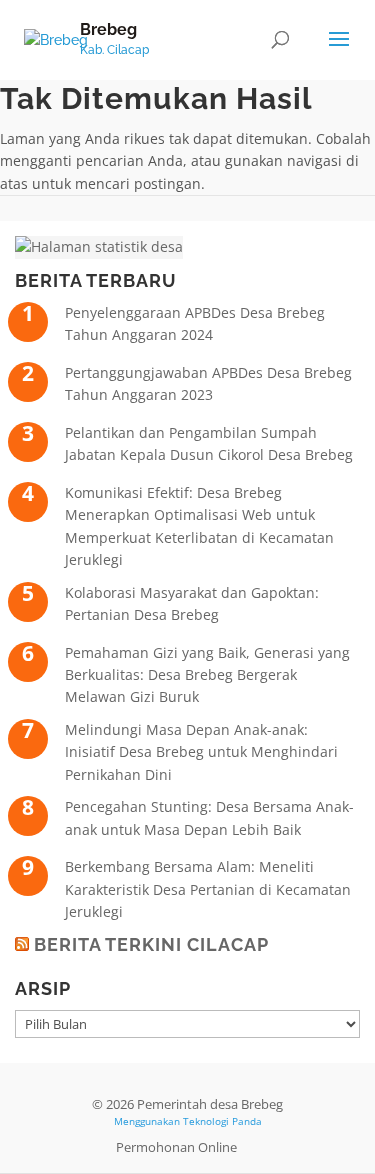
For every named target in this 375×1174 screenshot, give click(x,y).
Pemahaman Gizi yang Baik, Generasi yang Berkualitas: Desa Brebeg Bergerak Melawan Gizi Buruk (207, 675)
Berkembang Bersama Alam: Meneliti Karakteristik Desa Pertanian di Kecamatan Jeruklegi (208, 889)
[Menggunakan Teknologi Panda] (56, 39)
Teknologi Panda (222, 1121)
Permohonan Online (176, 1147)
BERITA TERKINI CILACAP (151, 944)
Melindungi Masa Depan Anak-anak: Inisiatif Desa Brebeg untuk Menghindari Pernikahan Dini (201, 752)
